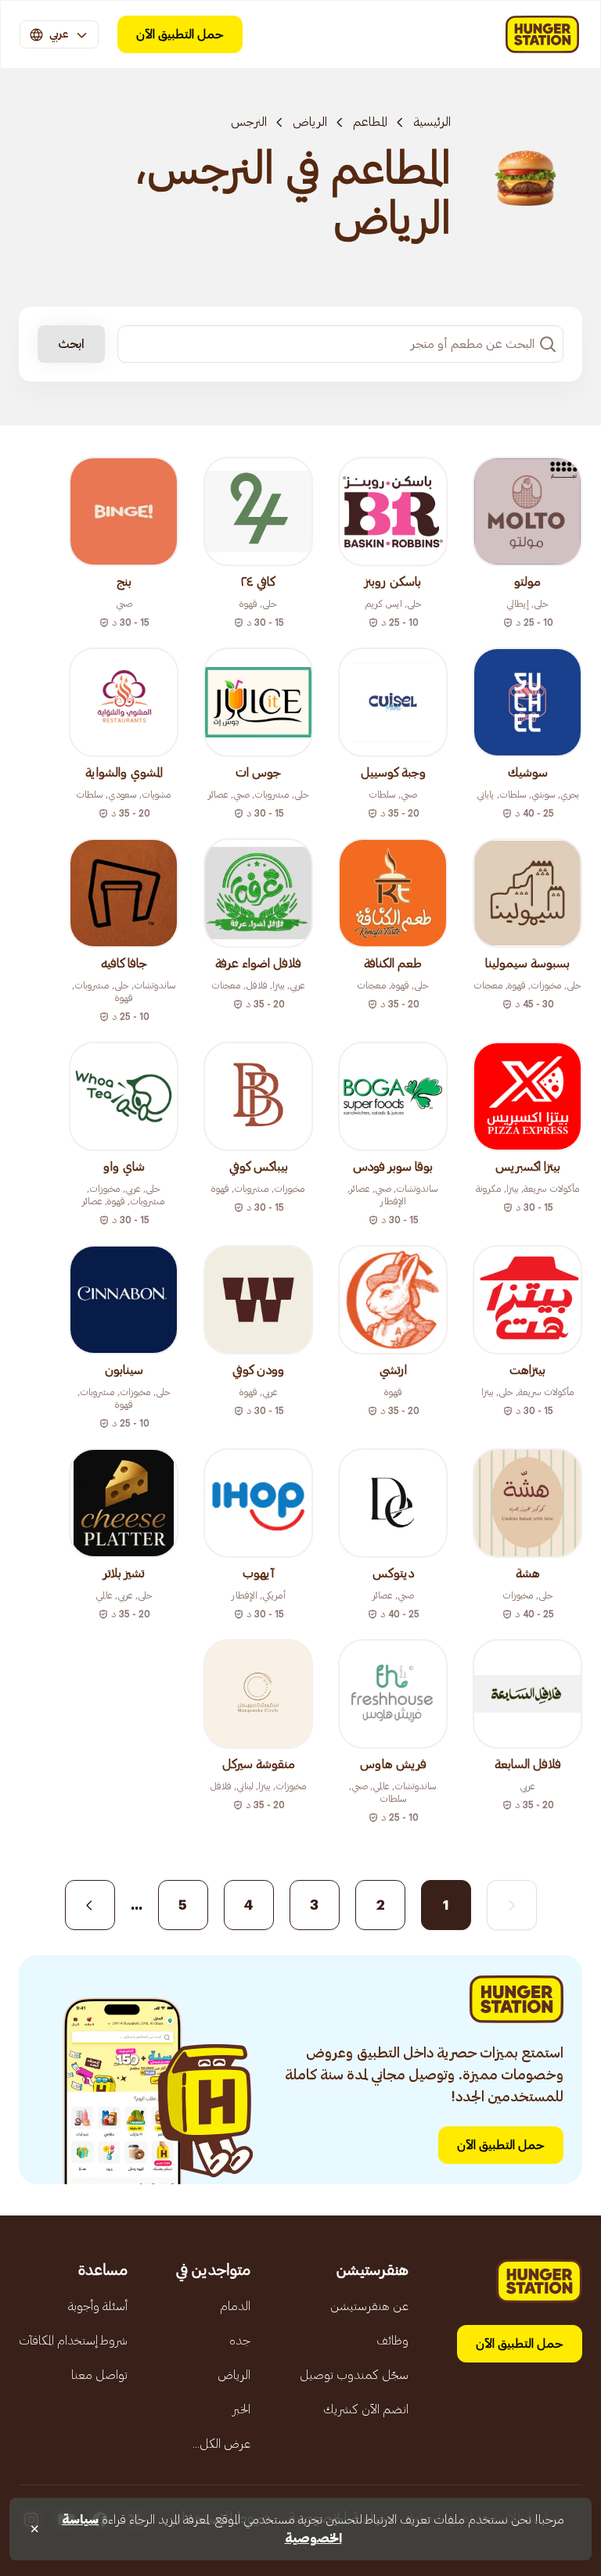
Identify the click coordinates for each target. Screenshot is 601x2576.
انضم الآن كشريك (366, 2409)
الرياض (310, 122)
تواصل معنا (99, 2375)
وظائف (392, 2341)
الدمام (235, 2306)
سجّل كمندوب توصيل (354, 2375)
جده (240, 2341)
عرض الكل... (221, 2444)
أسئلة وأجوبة (98, 2306)
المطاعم (370, 122)
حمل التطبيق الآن (180, 34)
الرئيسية (432, 122)
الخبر (241, 2409)
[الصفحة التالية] (90, 1905)
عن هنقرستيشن (369, 2306)
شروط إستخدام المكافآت (73, 2341)
